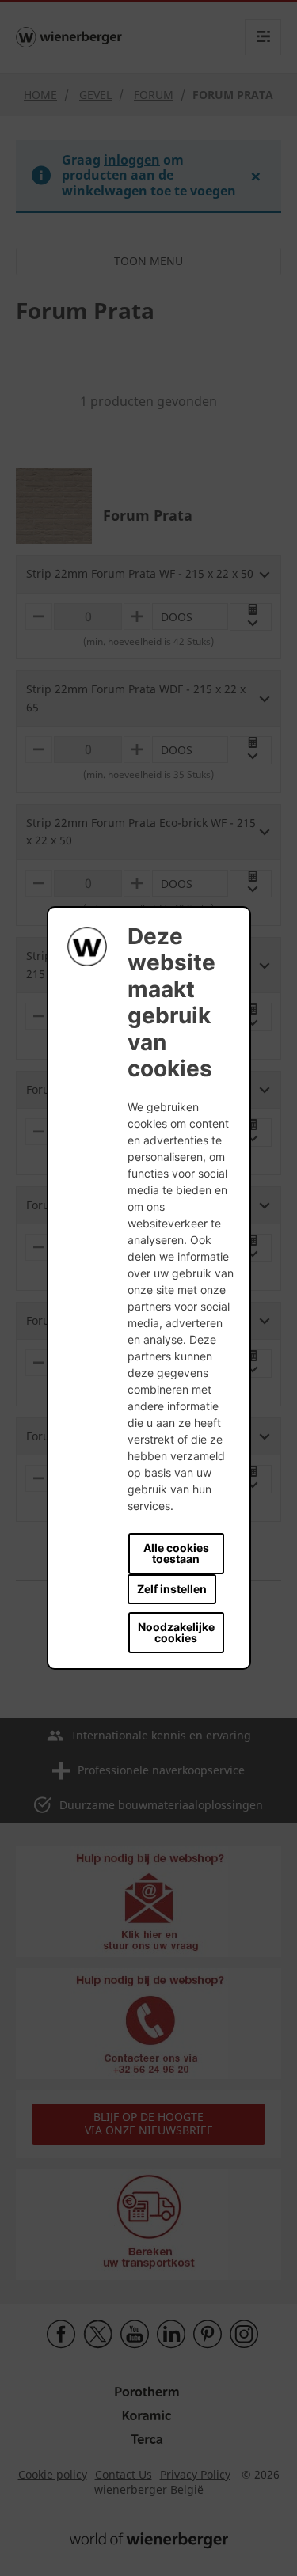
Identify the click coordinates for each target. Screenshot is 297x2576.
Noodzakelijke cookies (176, 1632)
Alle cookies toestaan (176, 1553)
